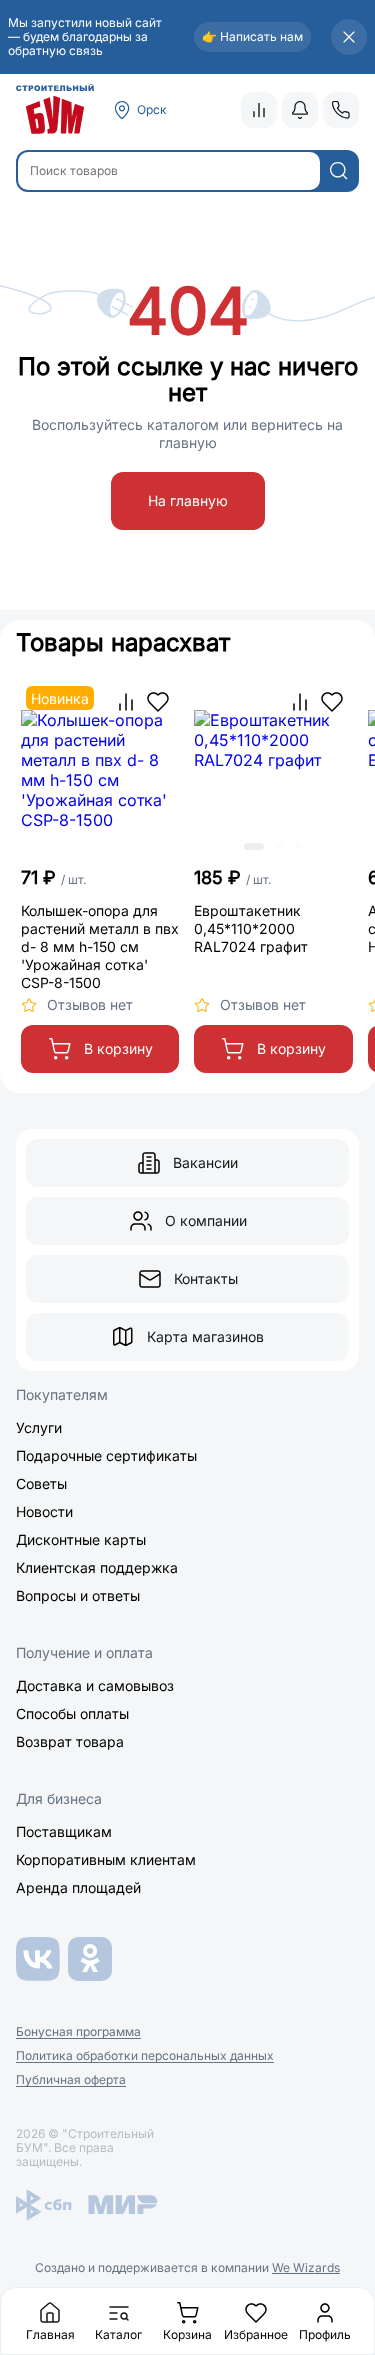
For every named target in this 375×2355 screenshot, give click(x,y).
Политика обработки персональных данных (145, 2056)
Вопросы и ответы (78, 1595)
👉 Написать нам (252, 36)
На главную (188, 500)
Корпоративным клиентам (106, 1859)
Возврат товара (70, 1741)
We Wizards (306, 2267)
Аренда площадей (78, 1887)
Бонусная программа (78, 2032)
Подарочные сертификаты (106, 1455)
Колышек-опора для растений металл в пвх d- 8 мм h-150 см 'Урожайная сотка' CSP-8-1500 (100, 946)
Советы (41, 1483)
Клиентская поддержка (97, 1567)
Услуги (39, 1427)
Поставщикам (64, 1831)
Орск (152, 109)
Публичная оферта (71, 2080)
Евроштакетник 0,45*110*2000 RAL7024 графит (251, 928)
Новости (44, 1511)
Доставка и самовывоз (95, 1685)
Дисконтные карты (81, 1539)
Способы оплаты (72, 1713)
